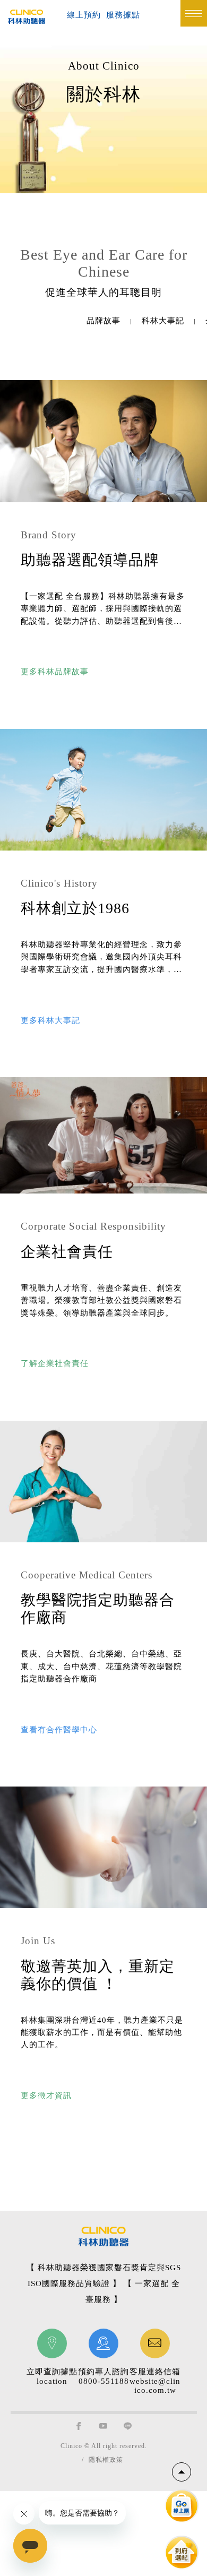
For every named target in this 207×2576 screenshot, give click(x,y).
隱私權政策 (106, 2460)
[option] (103, 321)
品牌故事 (103, 321)
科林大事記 (163, 321)
